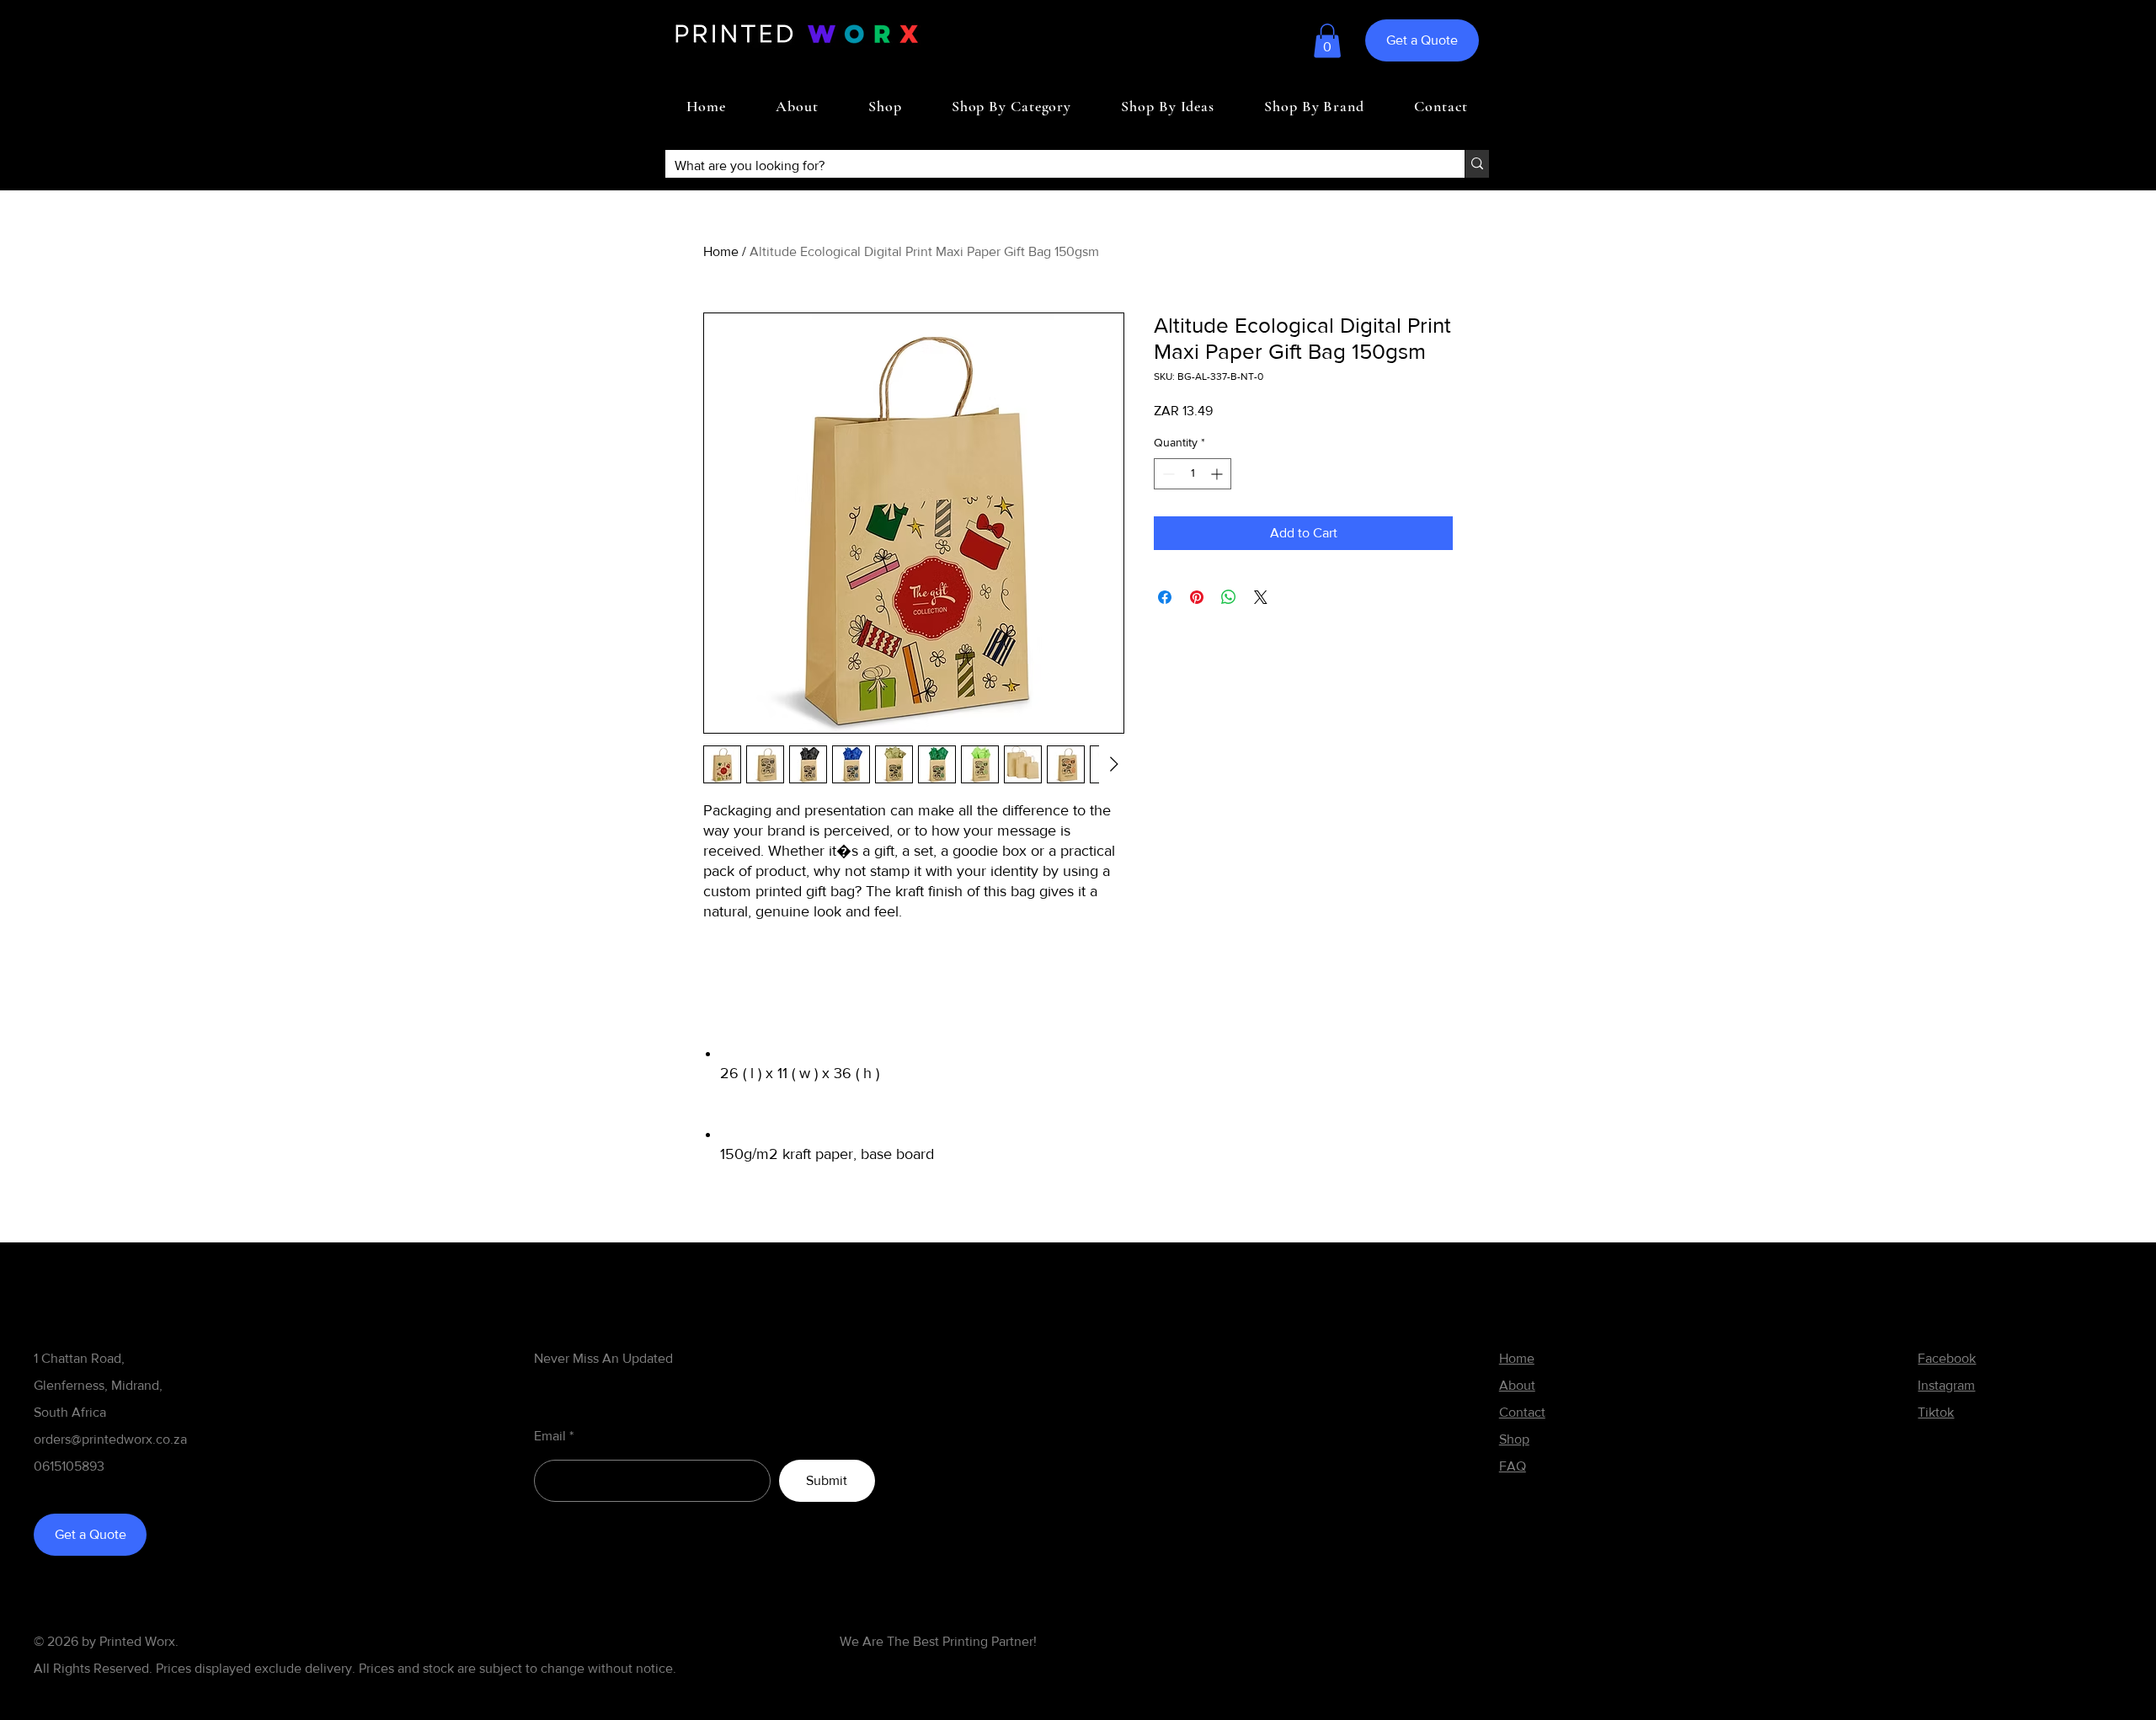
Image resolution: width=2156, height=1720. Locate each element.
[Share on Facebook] (1165, 597)
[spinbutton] (1193, 474)
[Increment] (1218, 474)
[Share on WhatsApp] (1229, 597)
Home (721, 251)
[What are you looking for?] (1477, 164)
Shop (1514, 1439)
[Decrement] (1167, 474)
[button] (1327, 41)
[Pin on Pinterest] (1197, 597)
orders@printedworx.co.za (110, 1439)
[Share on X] (1261, 597)
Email (550, 1436)
